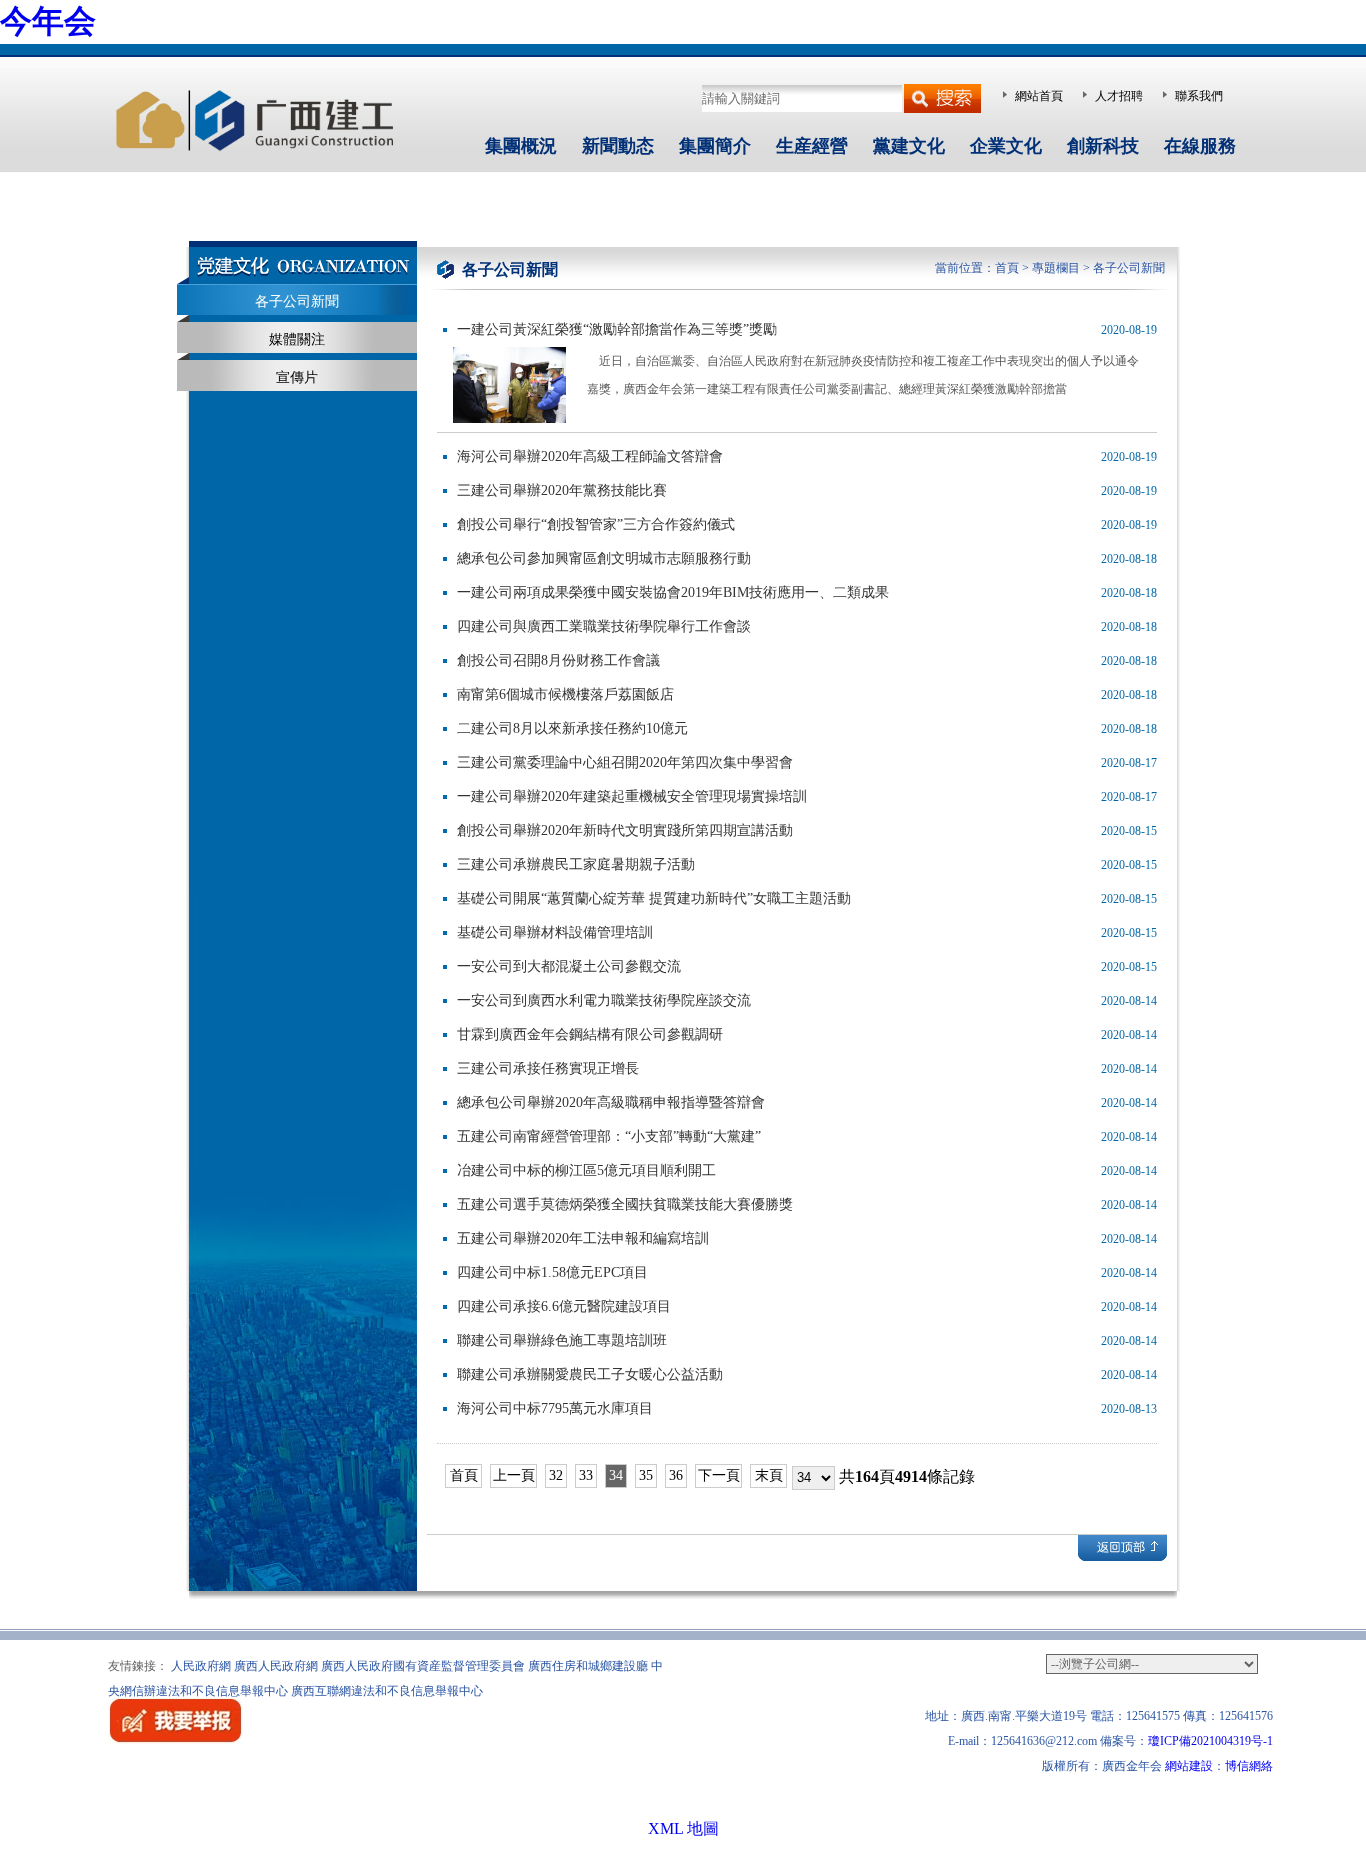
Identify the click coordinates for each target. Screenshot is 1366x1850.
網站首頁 (1039, 96)
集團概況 (521, 146)
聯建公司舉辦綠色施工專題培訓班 (562, 1340)
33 (586, 1475)
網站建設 (1189, 1766)
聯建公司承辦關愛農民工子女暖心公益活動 (590, 1374)
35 (646, 1475)
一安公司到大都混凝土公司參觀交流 (569, 966)
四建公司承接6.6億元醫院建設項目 (564, 1306)
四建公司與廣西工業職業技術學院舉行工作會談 (604, 626)
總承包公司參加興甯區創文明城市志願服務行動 (604, 558)
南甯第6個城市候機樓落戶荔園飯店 (565, 694)
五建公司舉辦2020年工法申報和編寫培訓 (583, 1238)
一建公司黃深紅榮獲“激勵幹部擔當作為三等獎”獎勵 (617, 329)
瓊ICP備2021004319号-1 (1210, 1741)
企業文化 (1006, 146)
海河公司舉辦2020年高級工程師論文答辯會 (590, 456)
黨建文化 (909, 146)
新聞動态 (618, 146)
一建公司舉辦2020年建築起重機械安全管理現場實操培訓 (632, 796)
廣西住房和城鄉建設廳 (588, 1666)
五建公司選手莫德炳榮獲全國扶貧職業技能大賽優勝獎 (625, 1204)
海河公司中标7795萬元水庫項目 (555, 1408)
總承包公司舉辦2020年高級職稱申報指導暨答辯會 (611, 1102)
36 (676, 1475)
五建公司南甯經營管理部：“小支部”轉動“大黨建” (609, 1136)
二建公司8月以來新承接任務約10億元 (572, 728)
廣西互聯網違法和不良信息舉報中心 (387, 1691)
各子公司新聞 (297, 301)
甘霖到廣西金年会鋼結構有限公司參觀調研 (590, 1034)
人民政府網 (201, 1666)
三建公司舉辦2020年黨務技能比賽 (562, 490)
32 (556, 1475)
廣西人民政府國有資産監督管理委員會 (423, 1666)
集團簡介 (715, 146)
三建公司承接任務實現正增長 (548, 1068)
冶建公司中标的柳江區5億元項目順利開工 (586, 1170)
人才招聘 (1119, 96)
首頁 (1007, 268)
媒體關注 (297, 339)
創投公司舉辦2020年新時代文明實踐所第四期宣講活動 (625, 830)
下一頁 (719, 1475)
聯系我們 (1199, 96)
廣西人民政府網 (276, 1666)
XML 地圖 (683, 1828)
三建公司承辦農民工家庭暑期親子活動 (576, 864)
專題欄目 (1056, 268)
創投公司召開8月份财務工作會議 (558, 660)
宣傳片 (297, 377)
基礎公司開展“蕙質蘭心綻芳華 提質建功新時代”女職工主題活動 (654, 898)
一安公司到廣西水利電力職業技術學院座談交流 (604, 1000)
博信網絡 (1249, 1766)
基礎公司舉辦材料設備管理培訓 (555, 932)
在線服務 (1200, 146)
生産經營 (812, 146)
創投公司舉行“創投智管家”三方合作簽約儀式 (596, 524)
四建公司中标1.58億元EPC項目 (552, 1272)
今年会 (48, 21)
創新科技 (1103, 146)
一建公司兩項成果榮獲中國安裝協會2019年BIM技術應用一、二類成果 (673, 592)
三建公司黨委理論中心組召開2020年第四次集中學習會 (625, 762)
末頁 (769, 1475)
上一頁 (514, 1475)
